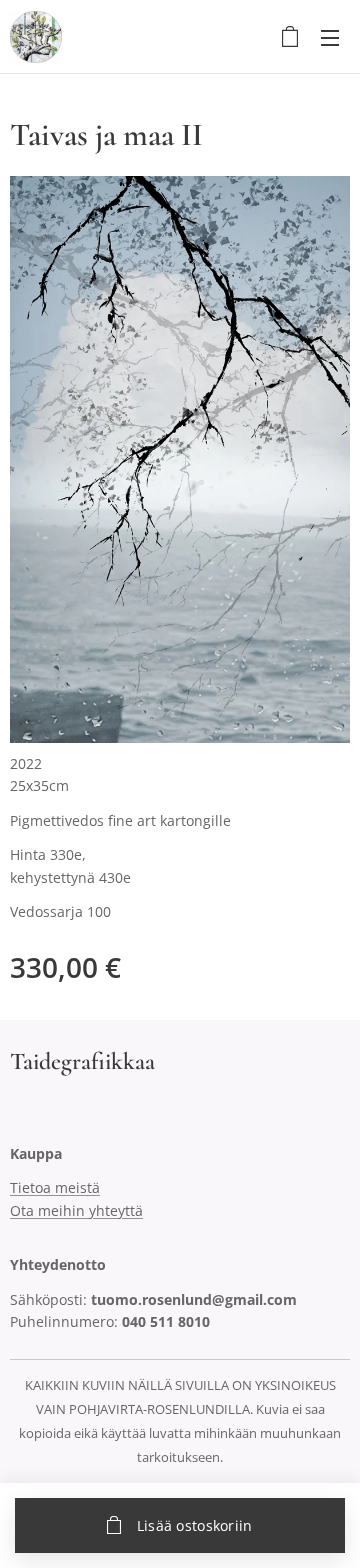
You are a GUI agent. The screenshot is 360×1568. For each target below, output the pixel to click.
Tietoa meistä (55, 1187)
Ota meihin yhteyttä (76, 1210)
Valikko (330, 37)
